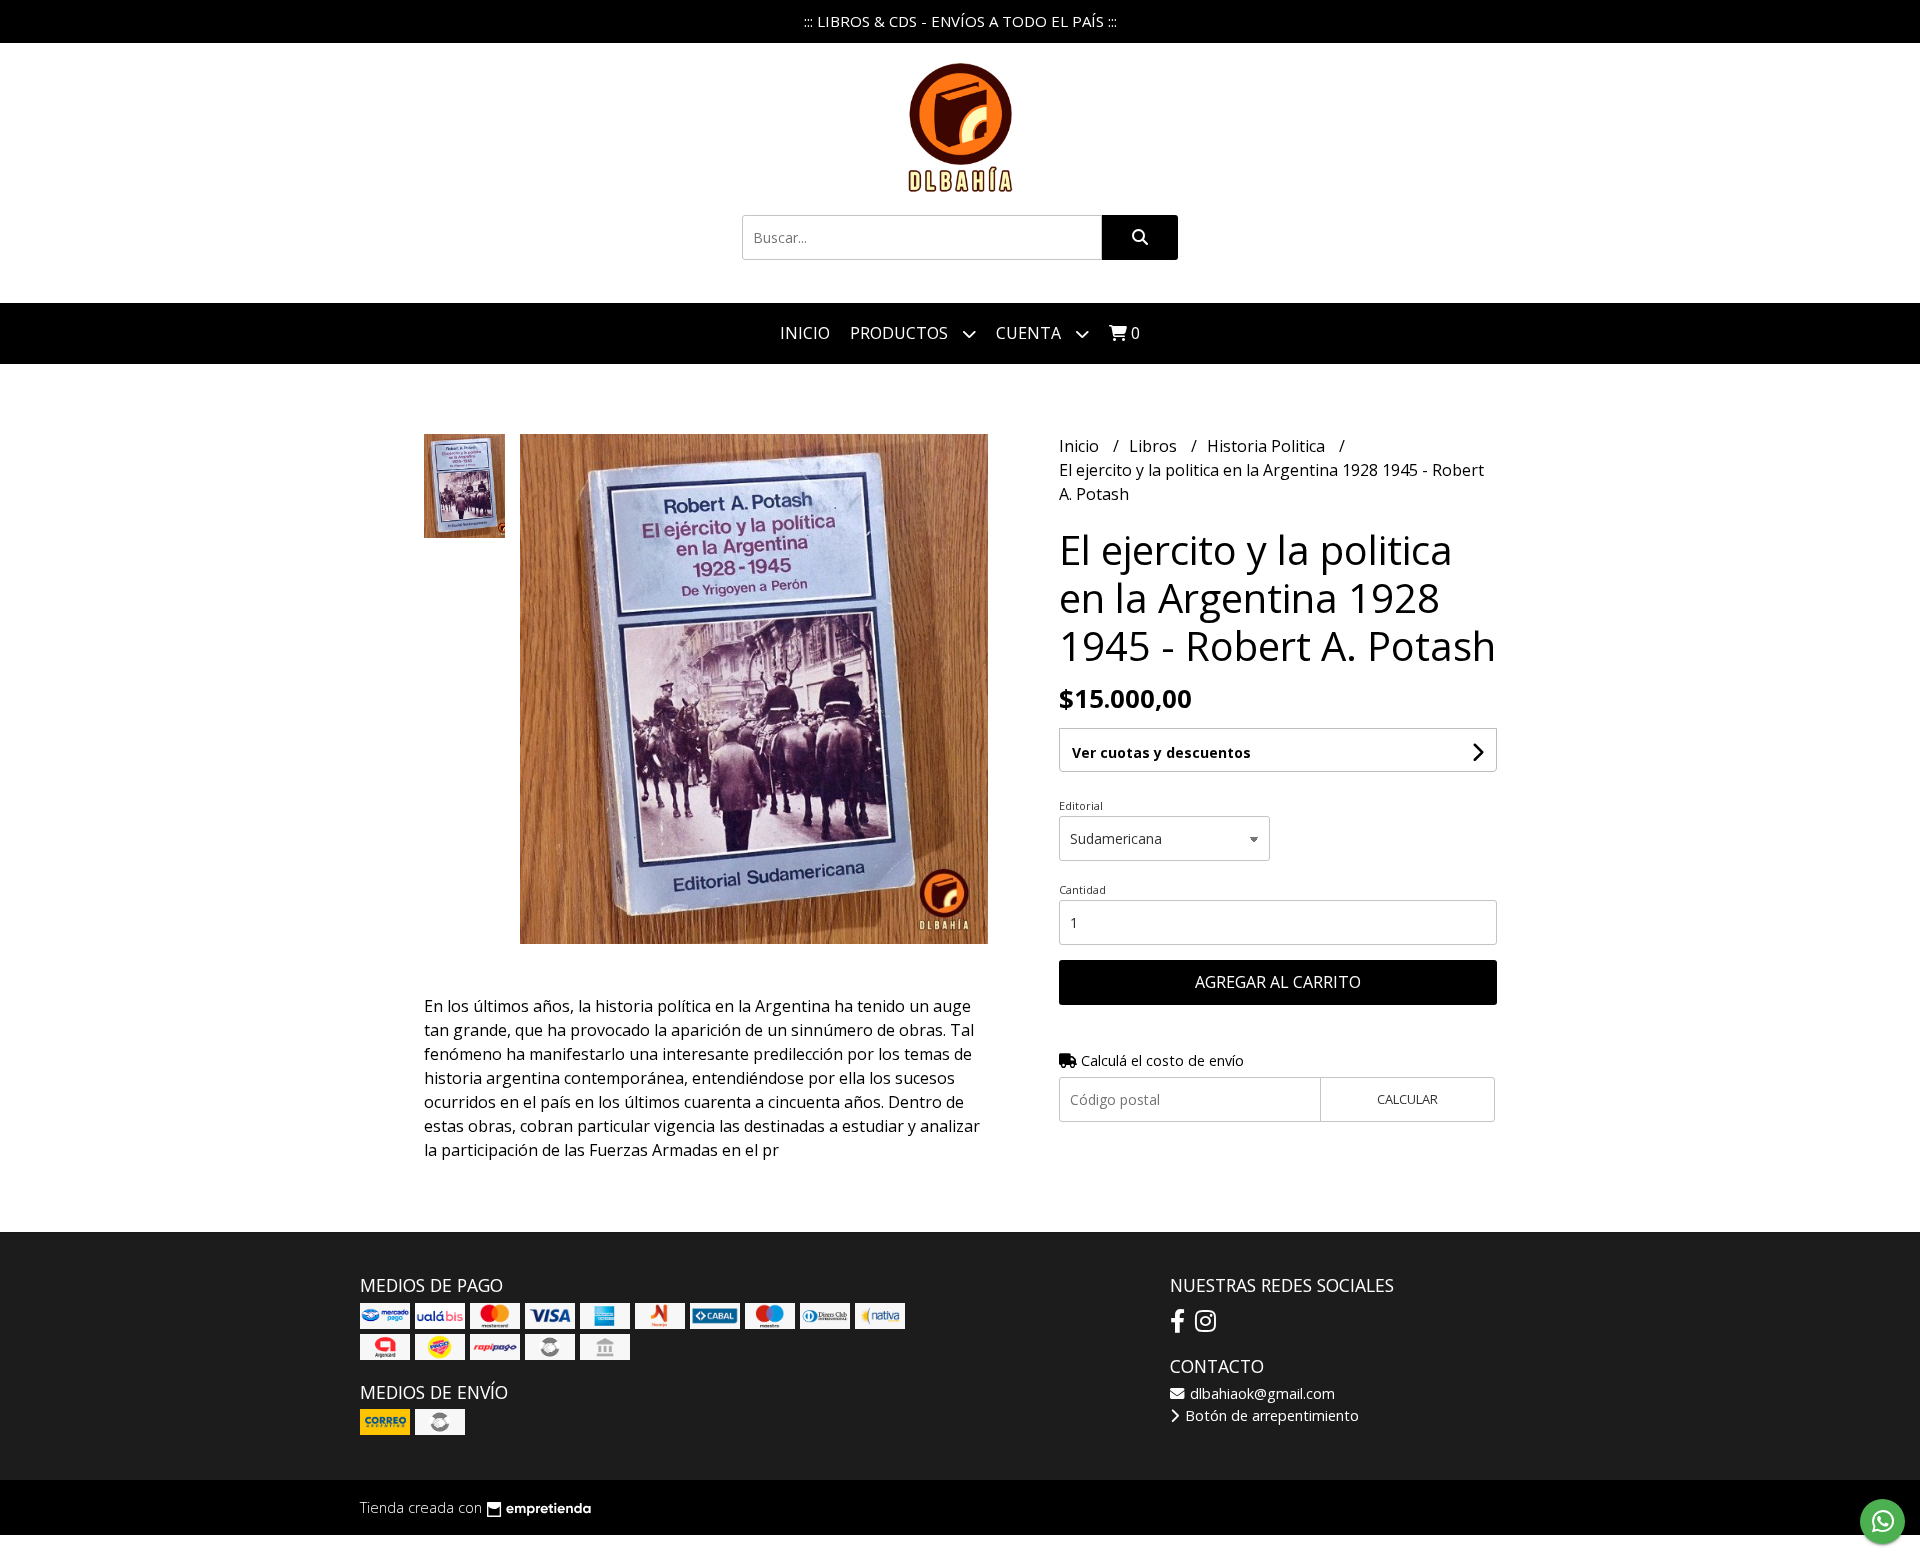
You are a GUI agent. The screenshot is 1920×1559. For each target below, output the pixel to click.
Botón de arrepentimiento (1270, 1415)
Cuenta (1030, 333)
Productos (901, 333)
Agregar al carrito (1278, 982)
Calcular (1407, 1099)
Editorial (1081, 805)
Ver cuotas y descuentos (1161, 752)
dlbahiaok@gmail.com (1260, 1393)
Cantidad (1082, 889)
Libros (1155, 446)
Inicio (805, 333)
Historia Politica (1268, 446)
